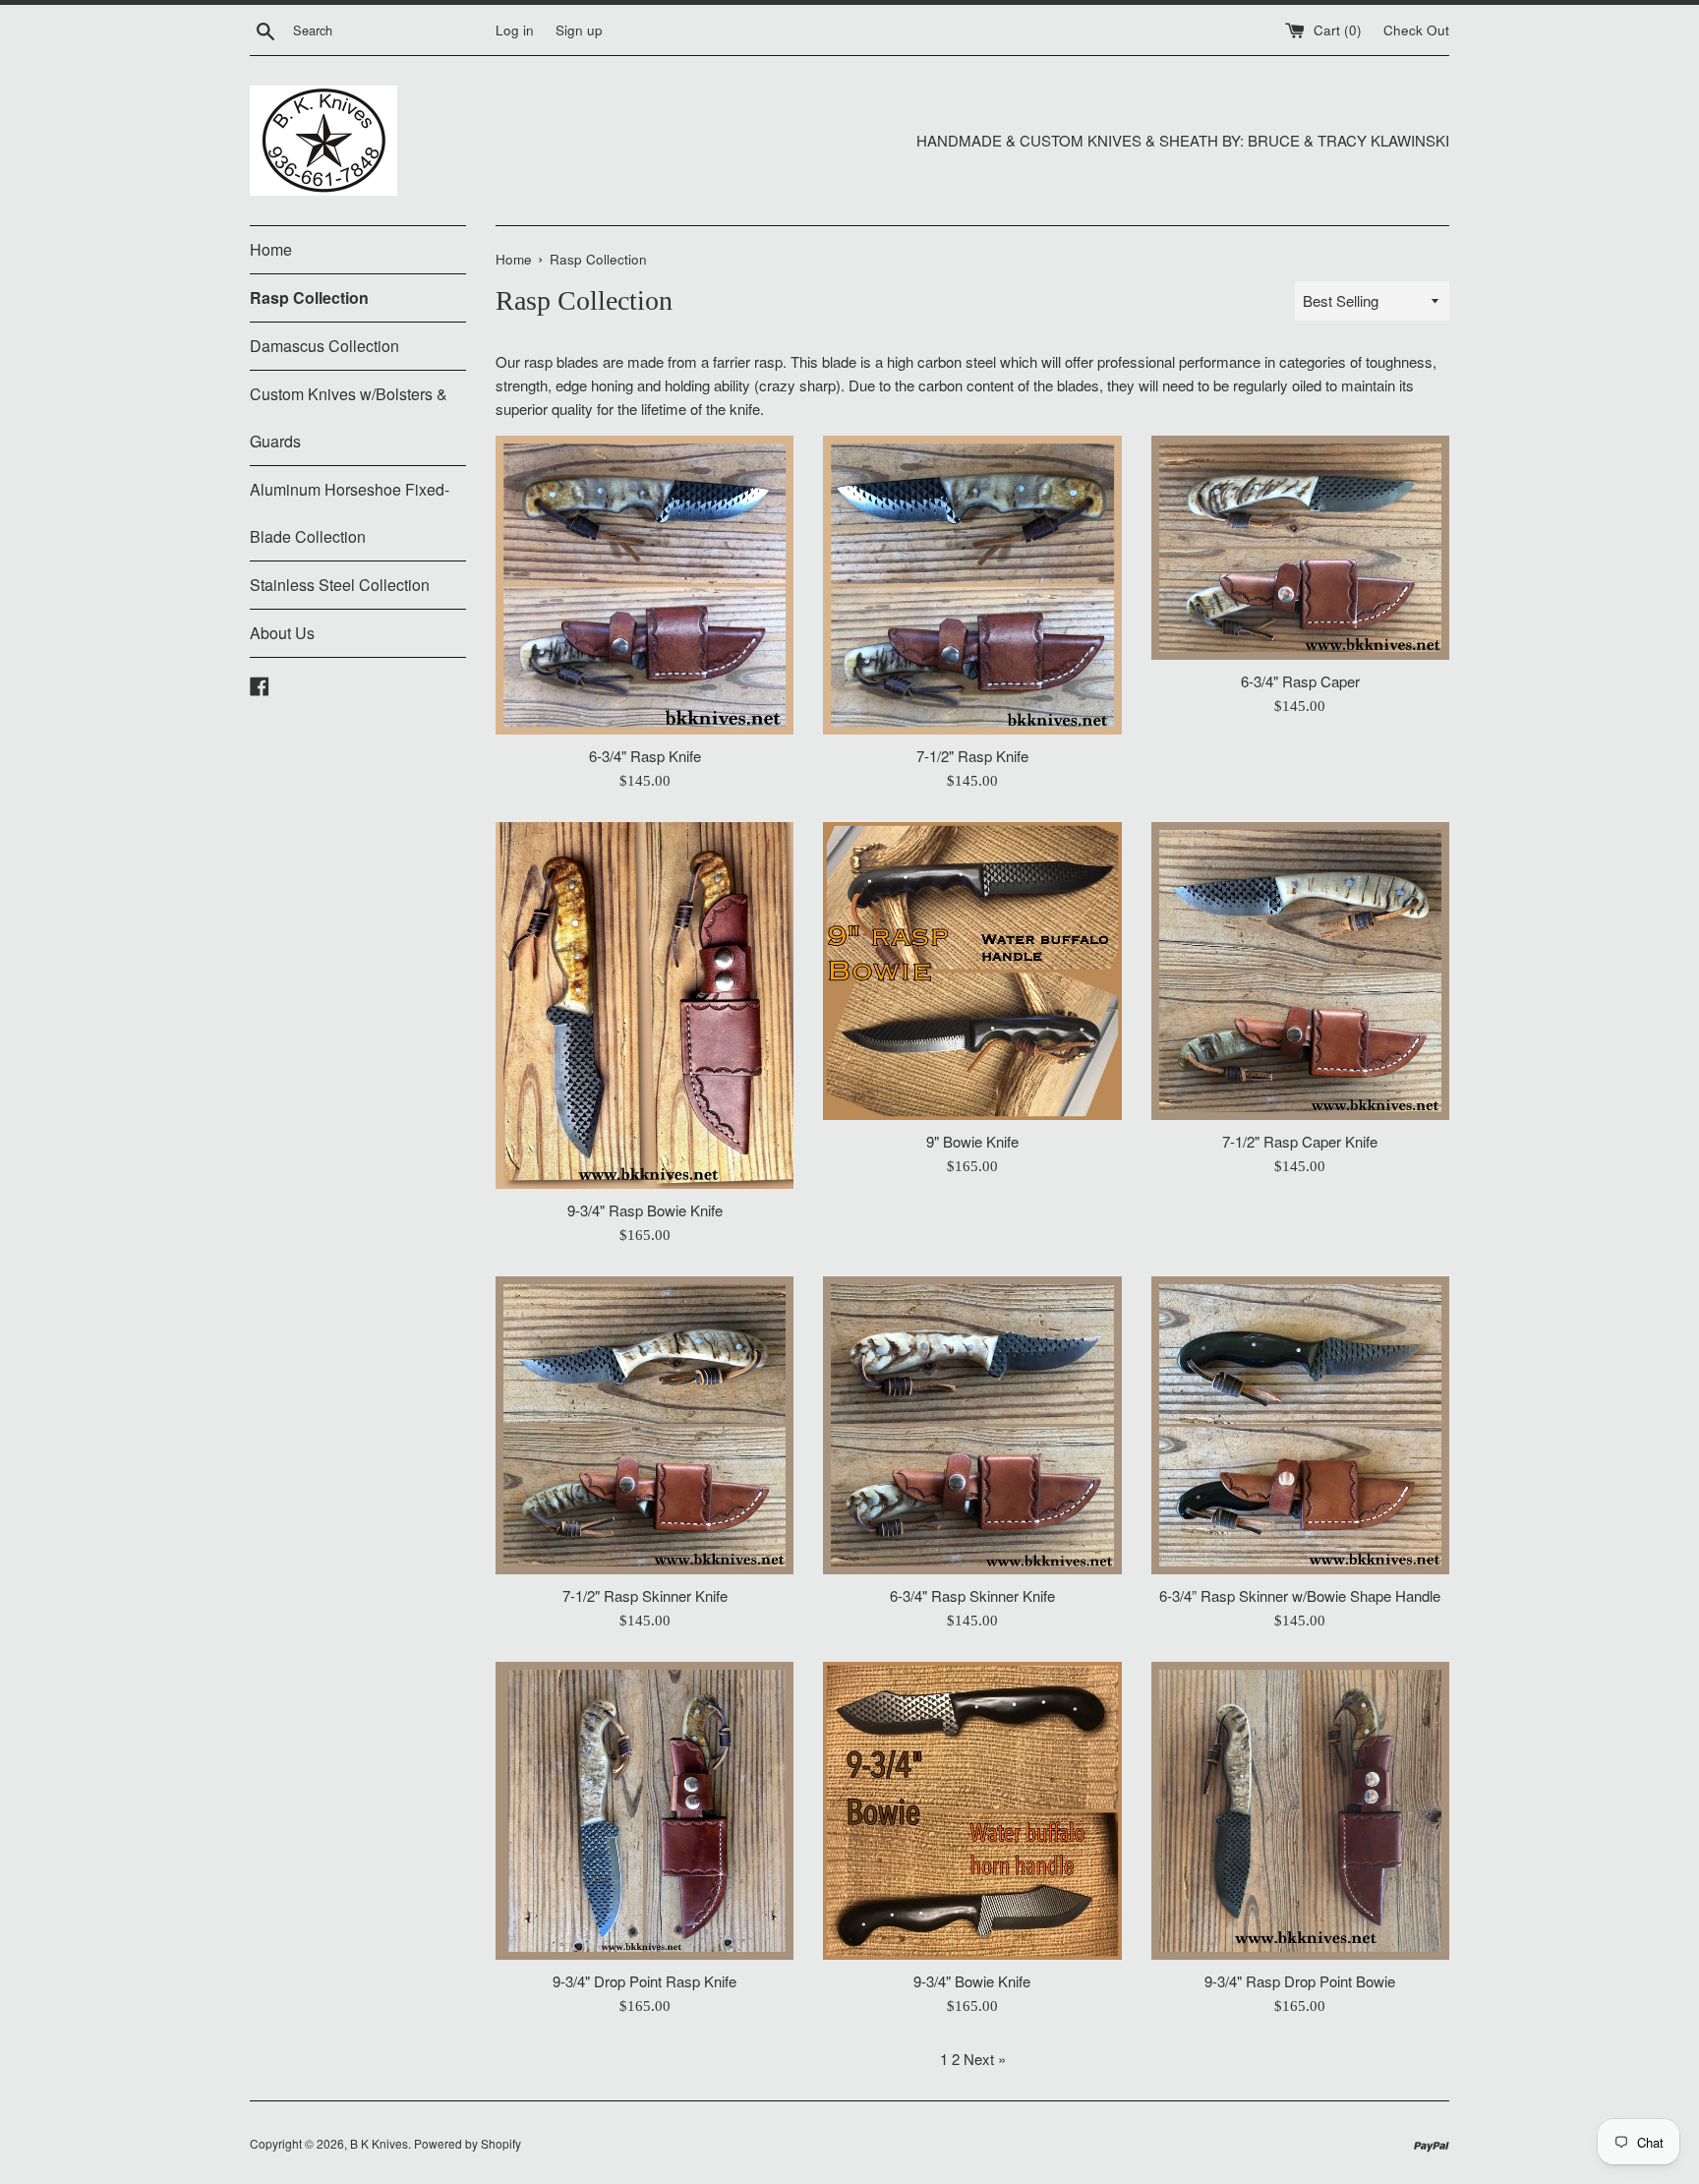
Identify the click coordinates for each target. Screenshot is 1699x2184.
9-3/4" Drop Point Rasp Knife (644, 1981)
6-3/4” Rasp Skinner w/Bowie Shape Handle (1300, 1595)
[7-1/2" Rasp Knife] (972, 585)
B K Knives (379, 2143)
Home (271, 249)
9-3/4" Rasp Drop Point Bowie (1300, 1981)
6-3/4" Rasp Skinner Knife (972, 1595)
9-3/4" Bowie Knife (972, 1981)
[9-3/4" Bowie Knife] (972, 1811)
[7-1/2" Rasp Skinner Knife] (644, 1425)
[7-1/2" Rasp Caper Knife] (1300, 971)
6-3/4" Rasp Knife (645, 756)
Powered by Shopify (468, 2143)
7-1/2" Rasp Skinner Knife (645, 1595)
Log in (515, 30)
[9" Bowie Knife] (972, 971)
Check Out (1416, 30)
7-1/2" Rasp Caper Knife (1300, 1141)
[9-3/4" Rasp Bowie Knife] (644, 1005)
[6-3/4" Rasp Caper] (1300, 547)
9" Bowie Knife (972, 1141)
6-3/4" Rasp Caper (1300, 681)
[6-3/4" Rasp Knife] (644, 585)
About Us (282, 633)
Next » (985, 2059)
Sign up (579, 30)
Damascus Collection (324, 346)
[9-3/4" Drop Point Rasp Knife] (644, 1811)
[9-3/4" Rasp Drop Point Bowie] (1300, 1811)
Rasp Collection (309, 297)
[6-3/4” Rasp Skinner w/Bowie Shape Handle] (1300, 1425)
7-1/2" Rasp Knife (972, 756)
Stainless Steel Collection (340, 585)
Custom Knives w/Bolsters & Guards (349, 417)
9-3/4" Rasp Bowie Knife (645, 1210)
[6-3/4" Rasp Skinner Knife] (972, 1425)
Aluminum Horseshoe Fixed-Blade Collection (350, 513)
